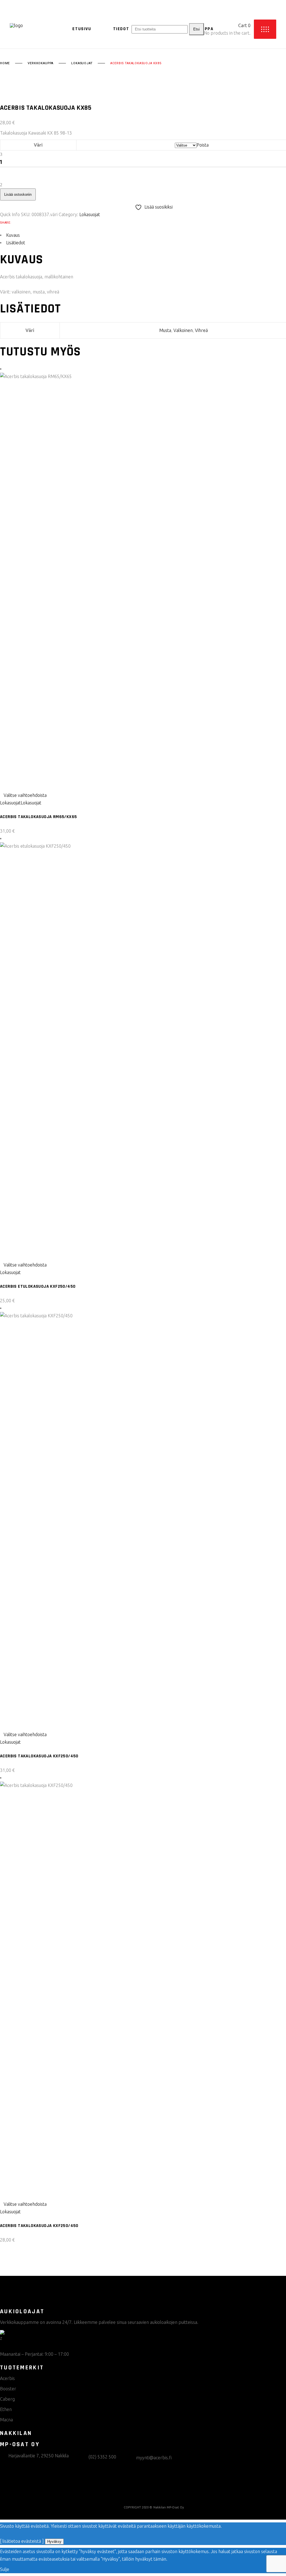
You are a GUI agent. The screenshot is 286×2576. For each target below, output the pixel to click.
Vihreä (201, 330)
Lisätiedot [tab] (16, 243)
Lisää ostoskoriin (18, 194)
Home (5, 63)
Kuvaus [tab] (13, 235)
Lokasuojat (82, 63)
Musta (165, 330)
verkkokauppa (40, 63)
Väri (38, 145)
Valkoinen (183, 330)
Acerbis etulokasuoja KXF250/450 (38, 1286)
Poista (203, 145)
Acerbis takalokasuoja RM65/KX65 (38, 817)
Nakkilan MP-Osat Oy (169, 2507)
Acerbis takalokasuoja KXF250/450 (39, 1756)
